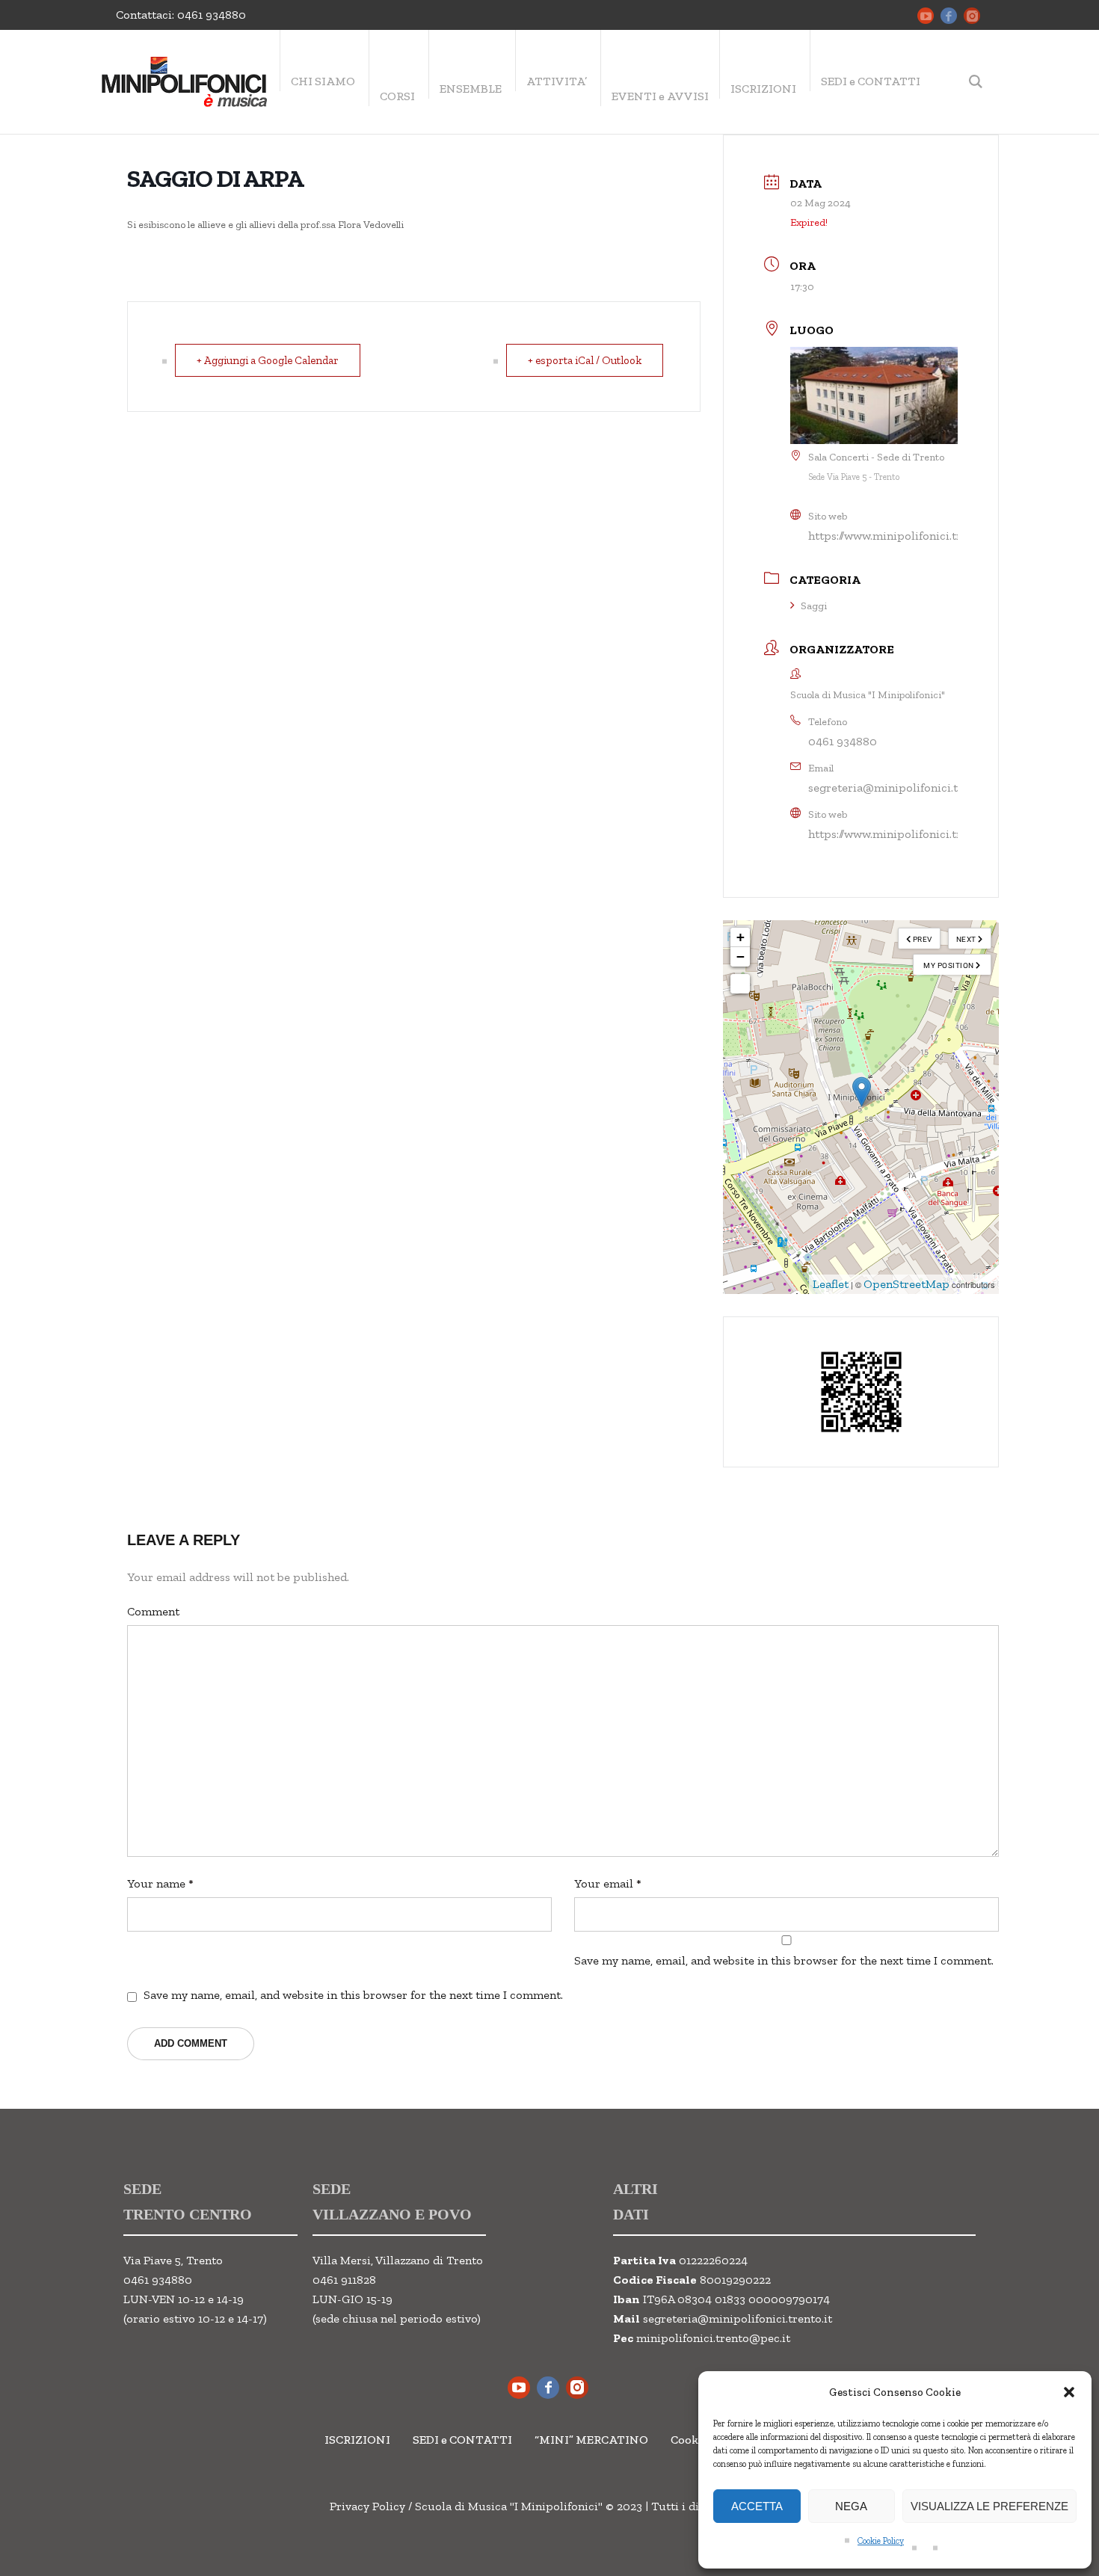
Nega (851, 2506)
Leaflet (831, 1284)
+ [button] (741, 937)
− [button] (741, 956)
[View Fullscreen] (740, 984)
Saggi (814, 606)
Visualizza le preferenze (989, 2506)
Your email (608, 1883)
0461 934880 (212, 15)
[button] (1069, 2392)
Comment (153, 1611)
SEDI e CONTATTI (462, 2440)
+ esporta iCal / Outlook (585, 360)
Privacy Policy (367, 2506)
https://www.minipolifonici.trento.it (902, 536)
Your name (160, 1883)
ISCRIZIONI (357, 2440)
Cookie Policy (881, 2541)
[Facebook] (949, 16)
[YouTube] (926, 16)
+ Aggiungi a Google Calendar (268, 360)
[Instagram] (972, 16)
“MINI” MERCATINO (591, 2440)
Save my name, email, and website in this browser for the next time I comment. (784, 1960)
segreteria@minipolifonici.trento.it (903, 788)
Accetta (757, 2506)
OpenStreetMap (906, 1284)
